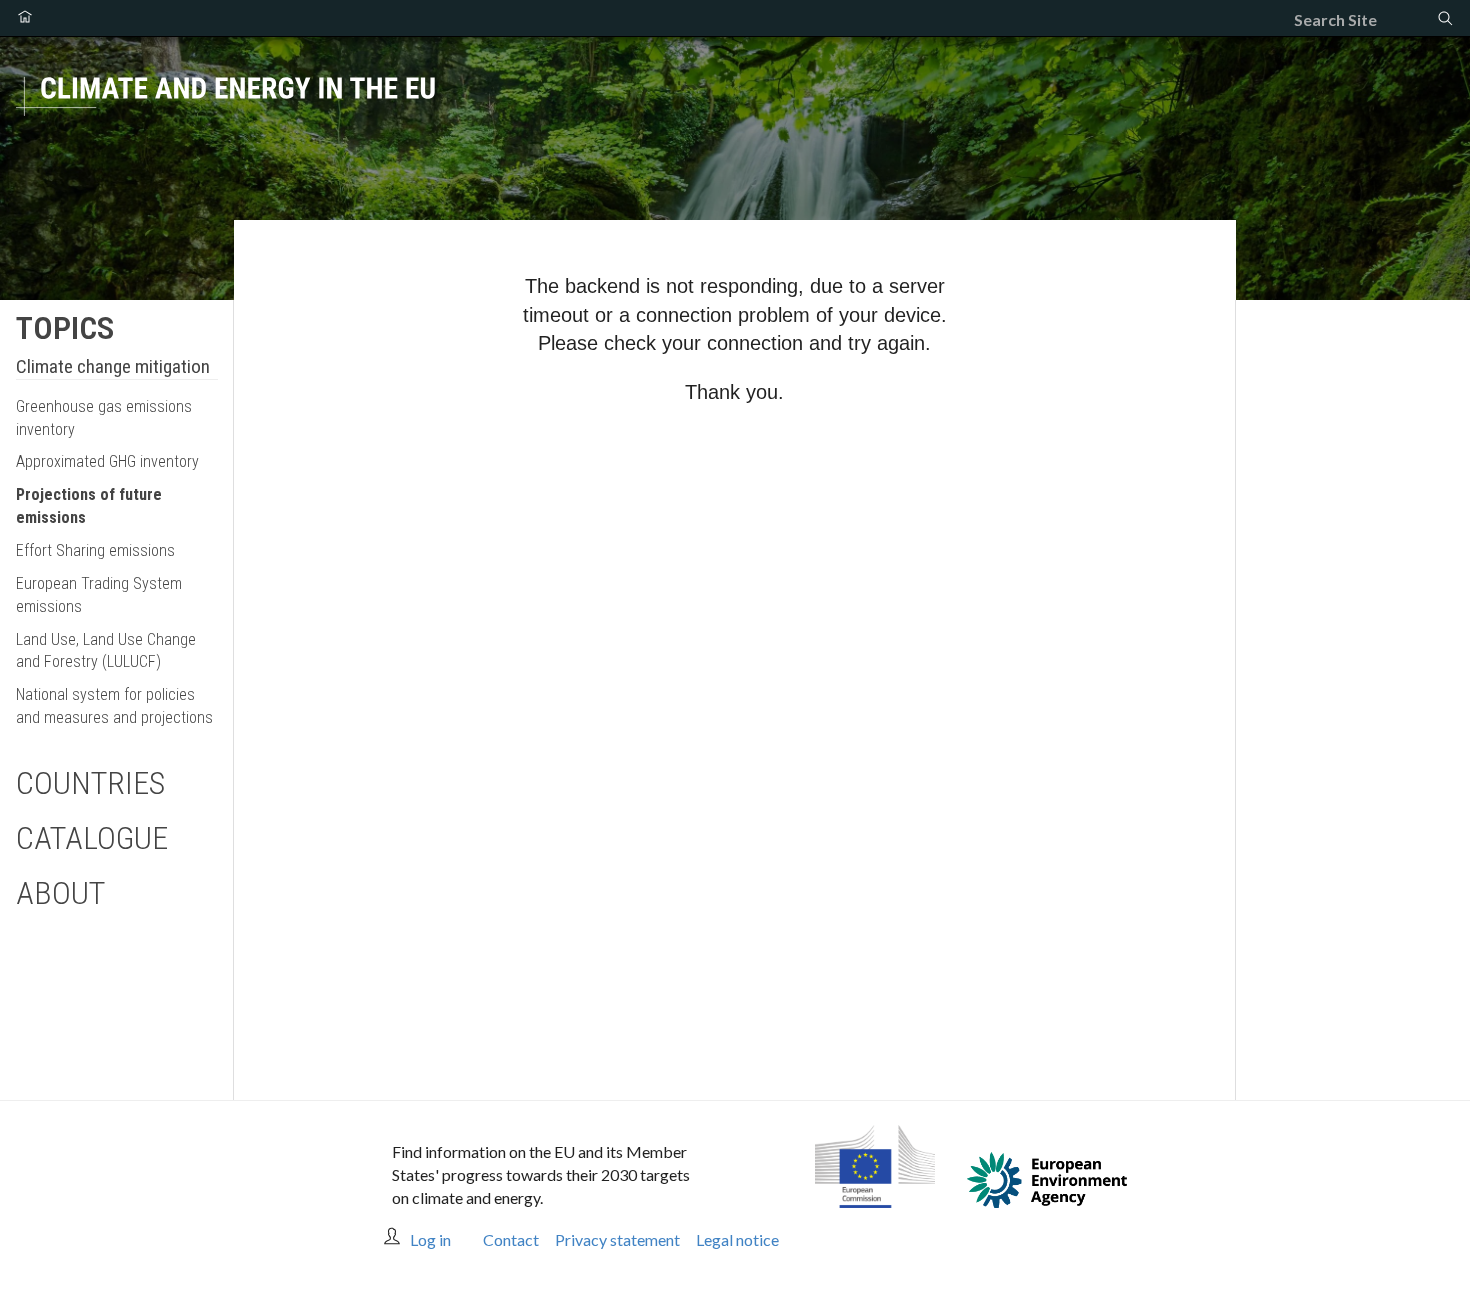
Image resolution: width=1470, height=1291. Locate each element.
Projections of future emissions (89, 506)
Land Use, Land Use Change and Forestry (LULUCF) (106, 651)
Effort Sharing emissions (95, 550)
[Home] (25, 18)
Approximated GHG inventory (107, 461)
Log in (430, 1239)
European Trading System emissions (99, 595)
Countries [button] (90, 783)
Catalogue (92, 838)
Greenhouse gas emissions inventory (104, 418)
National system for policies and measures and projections (114, 706)
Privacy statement (617, 1239)
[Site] (735, 111)
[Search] (1445, 20)
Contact (511, 1239)
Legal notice (737, 1239)
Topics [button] (65, 328)
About (60, 893)
